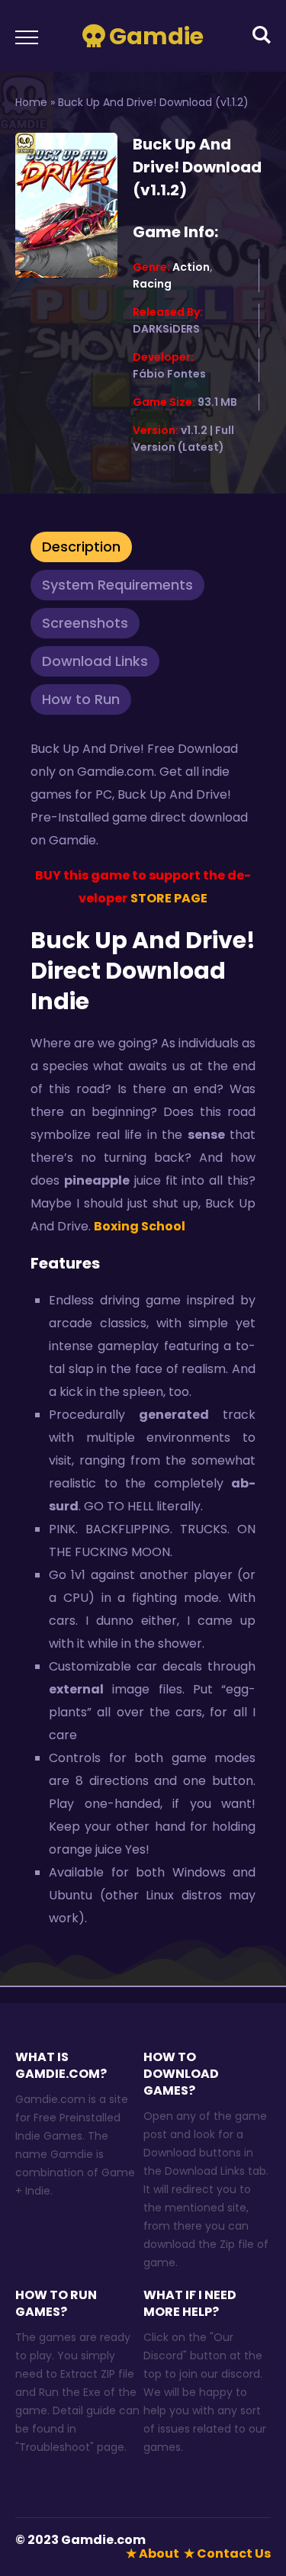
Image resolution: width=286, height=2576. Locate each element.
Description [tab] (81, 547)
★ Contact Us (227, 2553)
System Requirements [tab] (117, 585)
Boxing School (140, 1226)
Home (31, 102)
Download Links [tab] (95, 661)
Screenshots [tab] (85, 623)
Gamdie (156, 36)
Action (191, 267)
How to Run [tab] (81, 699)
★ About (153, 2553)
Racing (152, 284)
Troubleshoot (55, 2447)
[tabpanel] (143, 1338)
